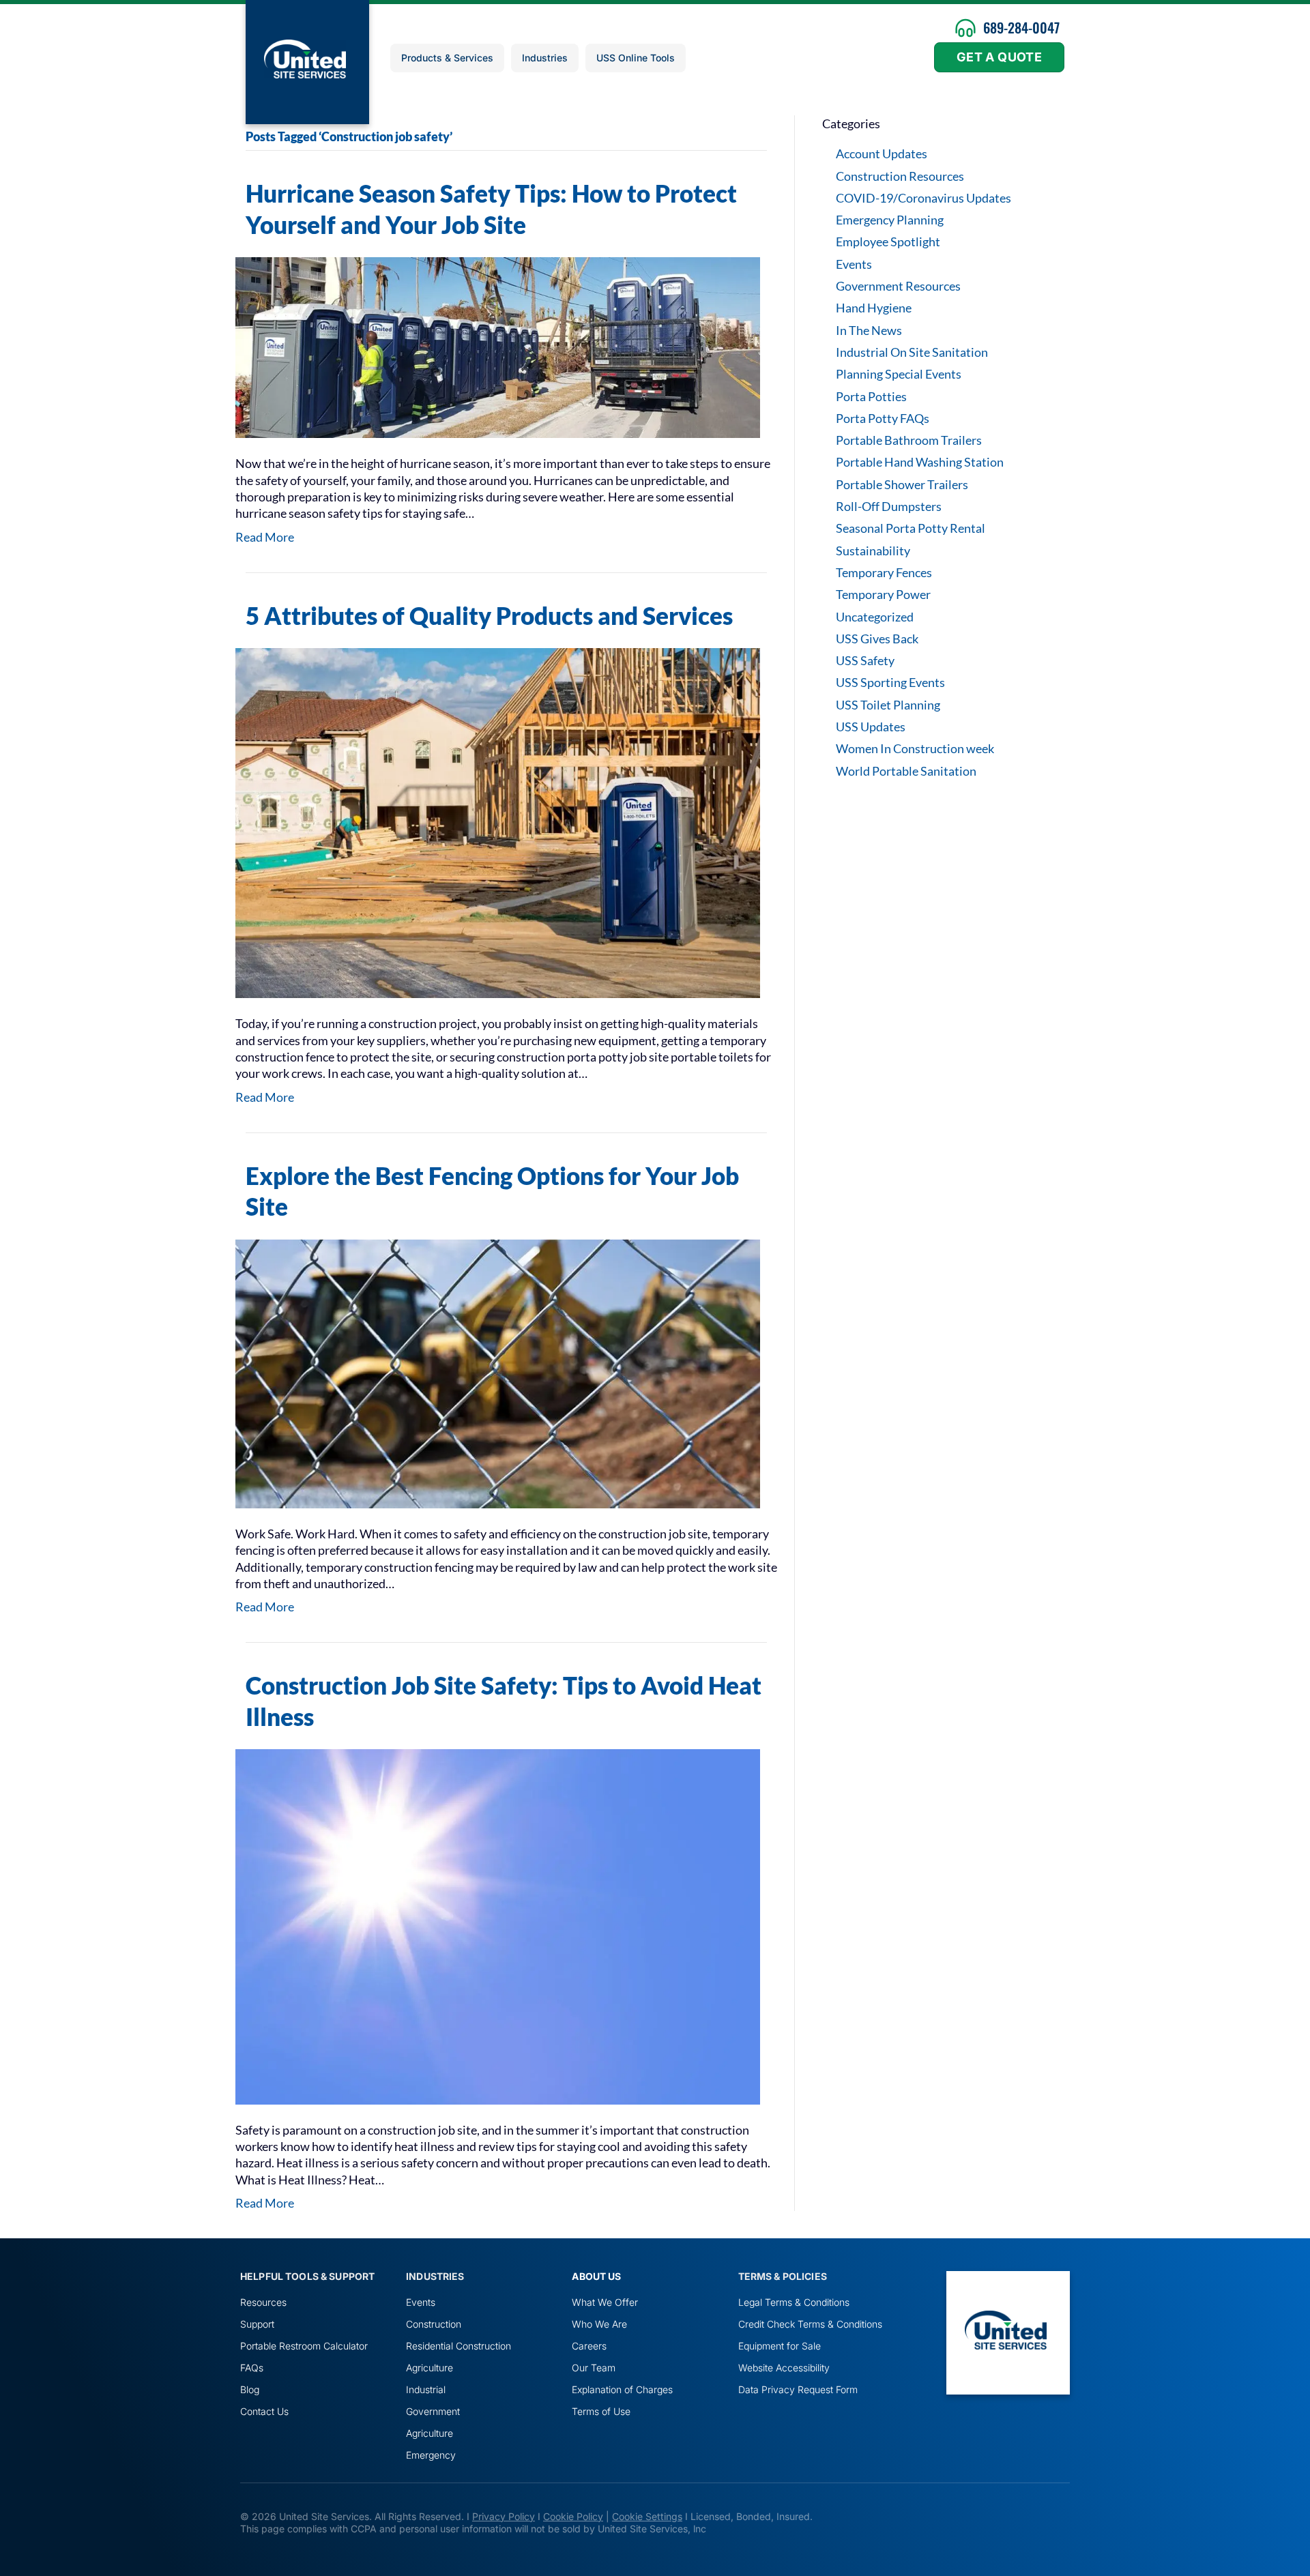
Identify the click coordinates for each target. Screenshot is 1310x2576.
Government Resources (898, 286)
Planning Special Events (899, 374)
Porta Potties (871, 396)
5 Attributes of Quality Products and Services (489, 615)
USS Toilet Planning (888, 705)
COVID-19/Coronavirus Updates (923, 198)
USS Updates (871, 727)
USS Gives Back (877, 639)
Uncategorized (875, 617)
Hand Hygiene (874, 308)
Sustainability (873, 551)
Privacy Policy (504, 2516)
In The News (869, 330)
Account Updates (882, 153)
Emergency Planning (890, 220)
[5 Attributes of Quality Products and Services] (498, 821)
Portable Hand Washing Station (920, 462)
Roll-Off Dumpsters (889, 506)
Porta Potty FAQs (883, 418)
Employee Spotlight (888, 241)
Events (854, 264)
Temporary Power (883, 594)
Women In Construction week (915, 748)
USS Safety (865, 660)
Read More (265, 537)
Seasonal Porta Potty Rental (911, 528)
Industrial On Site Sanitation (912, 352)
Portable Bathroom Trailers (909, 440)
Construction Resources (900, 176)
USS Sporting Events (890, 682)
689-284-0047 (1021, 27)
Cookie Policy (573, 2516)
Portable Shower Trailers (902, 484)
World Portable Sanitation (906, 771)
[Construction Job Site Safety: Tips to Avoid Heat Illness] (498, 1925)
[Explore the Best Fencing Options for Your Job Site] (498, 1372)
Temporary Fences (884, 572)
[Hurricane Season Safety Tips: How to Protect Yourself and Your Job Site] (498, 347)
